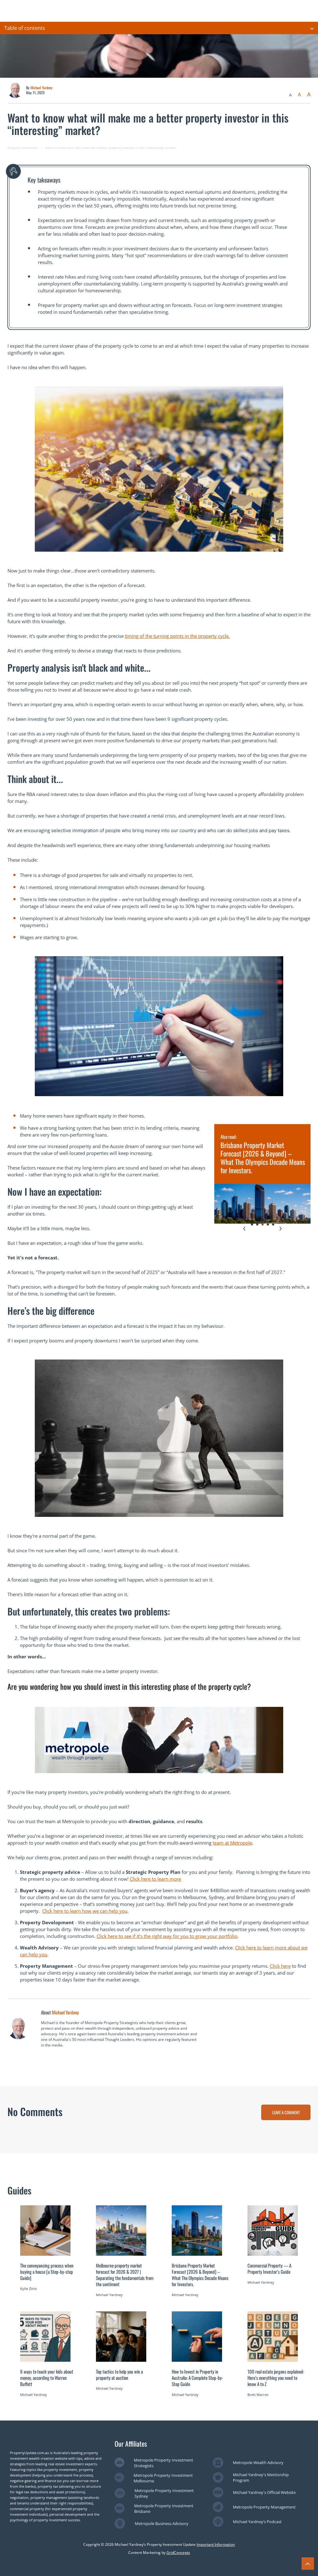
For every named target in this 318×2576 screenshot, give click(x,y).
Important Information (216, 2544)
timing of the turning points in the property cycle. (177, 636)
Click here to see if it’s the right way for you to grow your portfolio (167, 1936)
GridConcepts (178, 2553)
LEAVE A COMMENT (286, 2112)
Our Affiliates (131, 2444)
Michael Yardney (41, 88)
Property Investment (23, 148)
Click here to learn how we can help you (85, 1911)
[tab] (252, 1224)
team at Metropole (232, 1843)
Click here (280, 1966)
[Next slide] (281, 1229)
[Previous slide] (244, 1229)
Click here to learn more (155, 1879)
